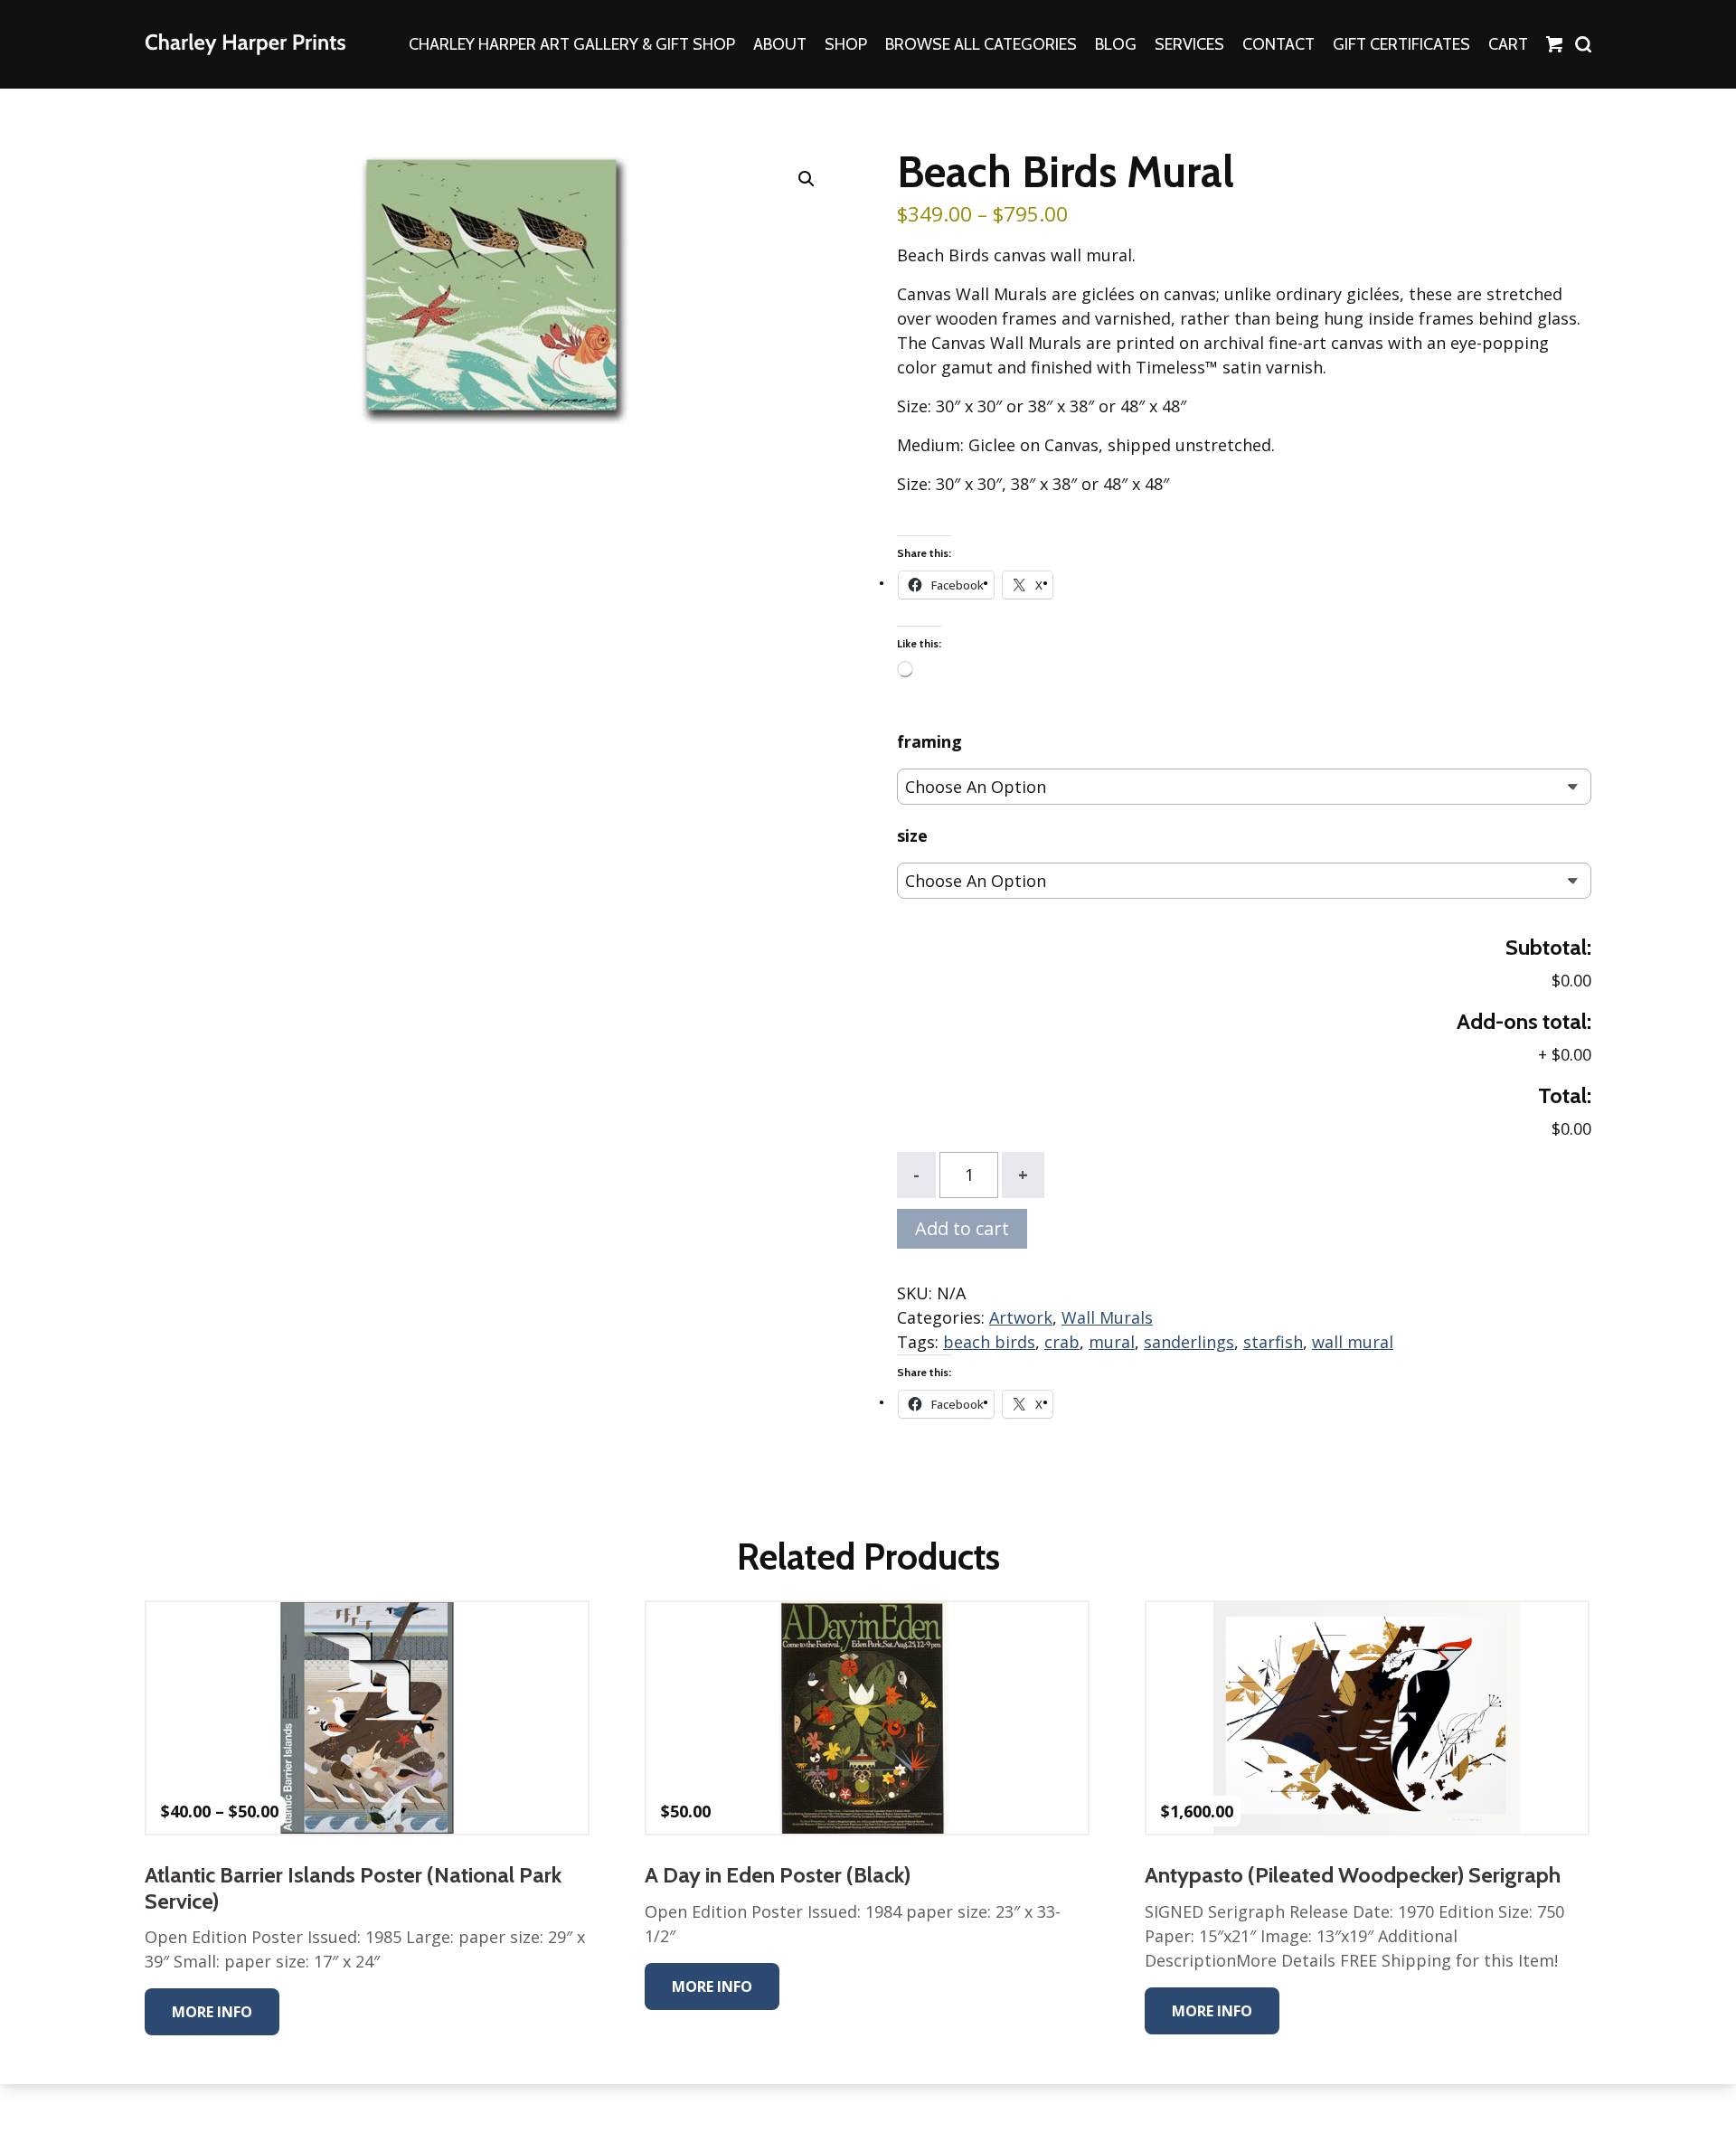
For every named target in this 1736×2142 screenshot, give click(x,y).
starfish (1273, 1342)
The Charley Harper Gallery (245, 44)
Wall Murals (1107, 1317)
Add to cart (962, 1228)
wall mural (1353, 1342)
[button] (807, 179)
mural (1112, 1342)
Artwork (1021, 1317)
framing (929, 741)
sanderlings (1189, 1342)
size (912, 835)
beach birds (989, 1342)
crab (1062, 1342)
